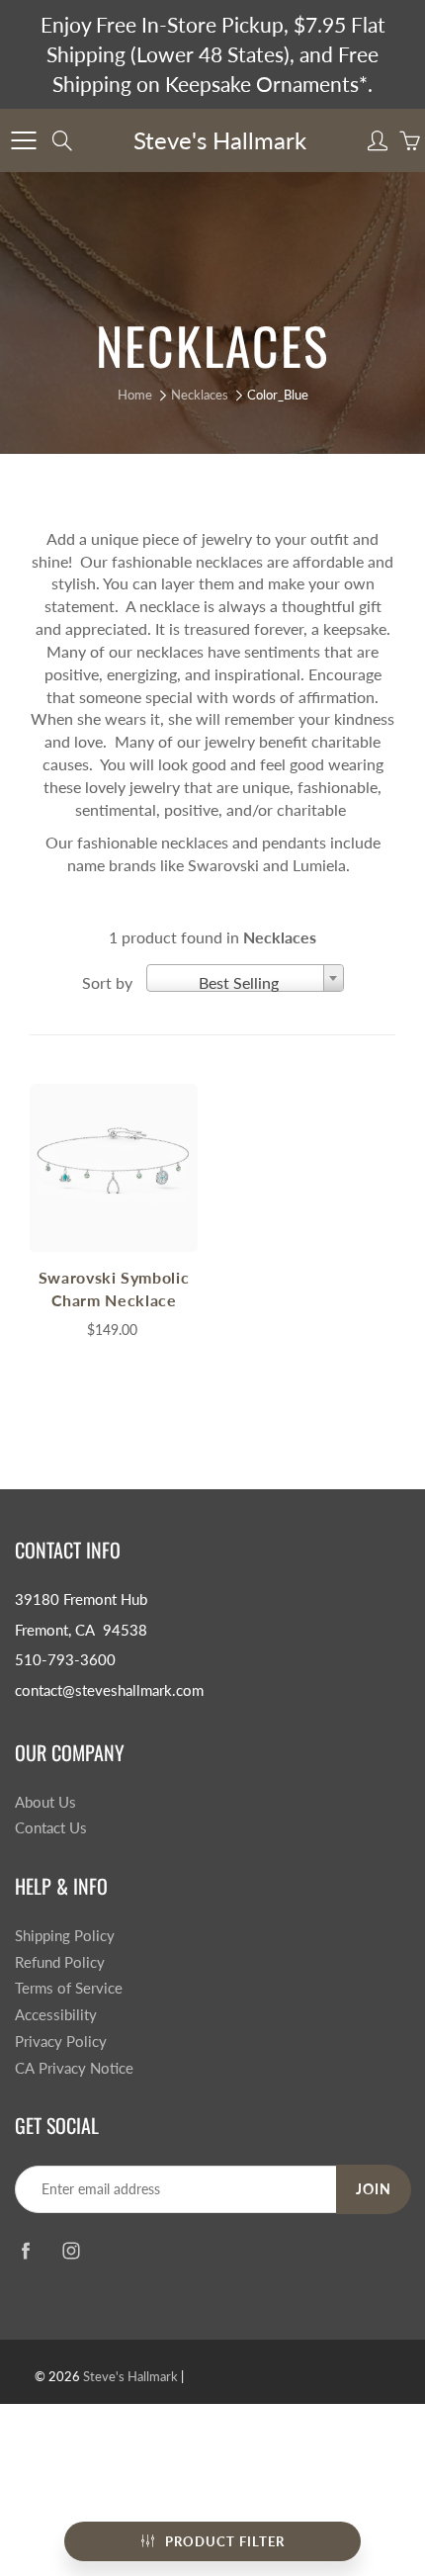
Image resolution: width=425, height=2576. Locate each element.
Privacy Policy (61, 2042)
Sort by (107, 982)
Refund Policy (60, 1962)
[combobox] (245, 978)
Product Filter (225, 2541)
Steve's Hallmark (220, 140)
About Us (45, 1802)
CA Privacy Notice (74, 2068)
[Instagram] (71, 2250)
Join (374, 2189)
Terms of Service (69, 1988)
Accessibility (56, 2015)
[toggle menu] (23, 140)
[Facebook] (25, 2250)
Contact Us (51, 1828)
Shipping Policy (65, 1936)
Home (135, 395)
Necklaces (200, 395)
